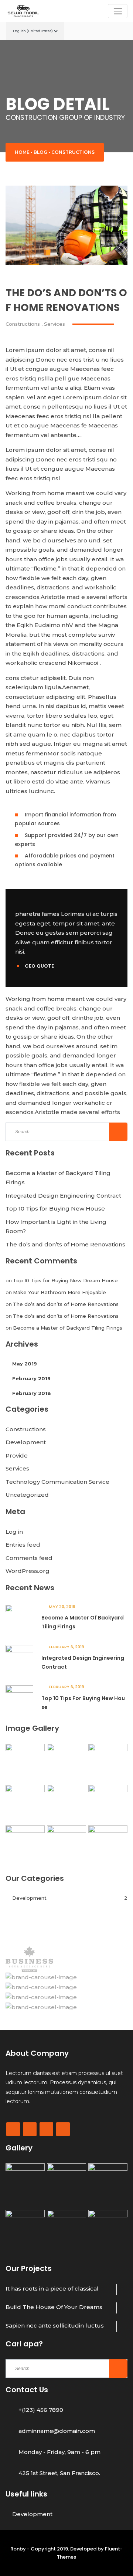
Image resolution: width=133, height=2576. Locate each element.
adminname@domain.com (57, 2431)
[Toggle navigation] (118, 11)
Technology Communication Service (57, 1482)
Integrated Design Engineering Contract (63, 1196)
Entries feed (23, 1545)
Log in (14, 1532)
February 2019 (31, 1378)
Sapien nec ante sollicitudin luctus (55, 2325)
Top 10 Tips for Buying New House (55, 1209)
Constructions (73, 152)
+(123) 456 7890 (41, 2410)
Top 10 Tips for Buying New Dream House (65, 1280)
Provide (17, 1455)
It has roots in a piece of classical (52, 2289)
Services (54, 324)
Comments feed (29, 1558)
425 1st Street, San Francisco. (59, 2473)
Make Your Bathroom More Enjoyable (59, 1292)
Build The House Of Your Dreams (54, 2307)
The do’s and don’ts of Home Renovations (65, 1244)
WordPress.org (28, 1571)
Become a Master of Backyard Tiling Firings (68, 1328)
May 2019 (25, 1364)
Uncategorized (27, 1495)
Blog (40, 152)
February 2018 (32, 1393)
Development (26, 1442)
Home (22, 152)
